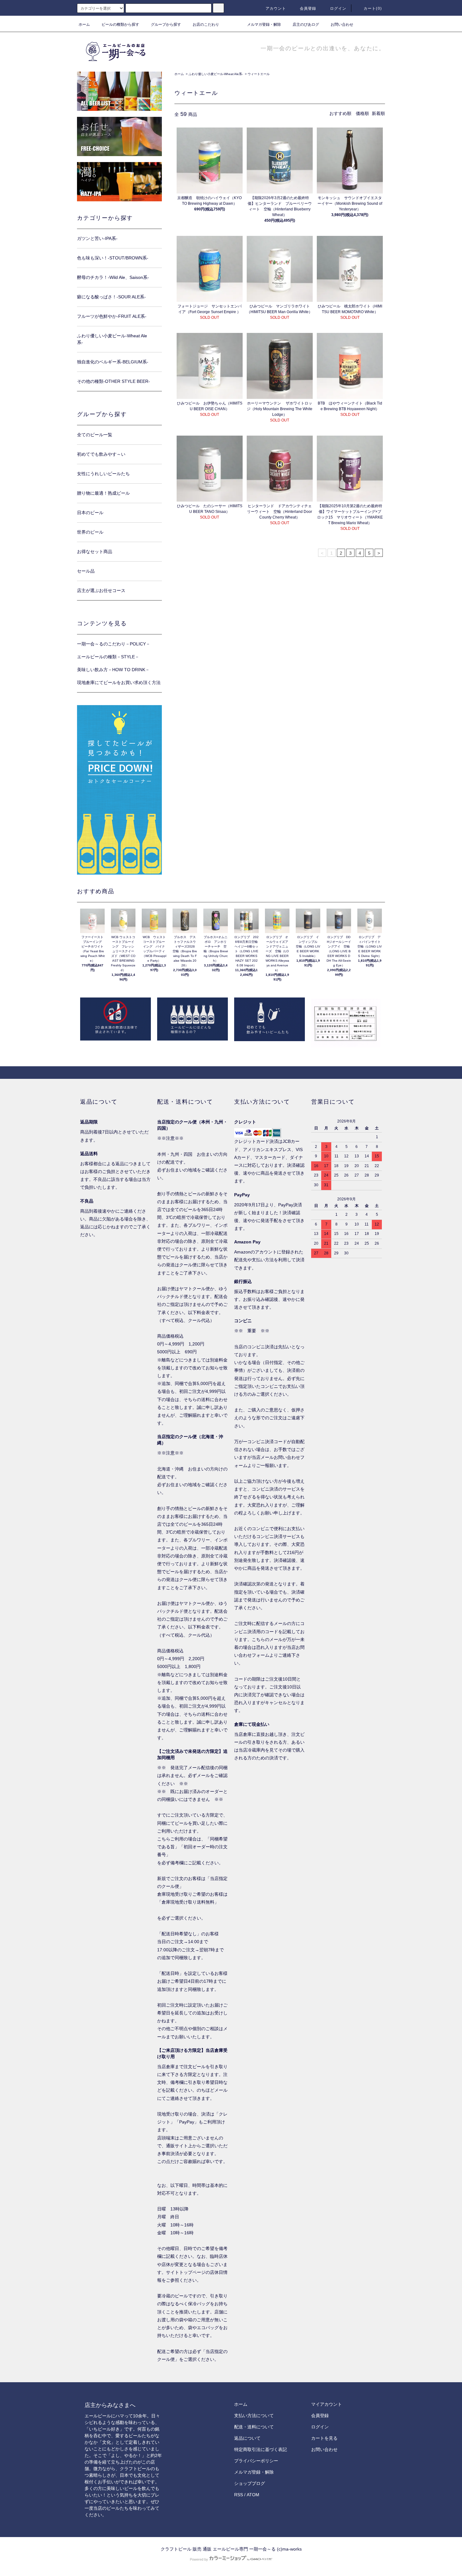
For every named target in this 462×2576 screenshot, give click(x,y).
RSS (239, 2495)
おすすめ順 (340, 113)
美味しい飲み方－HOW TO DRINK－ (113, 670)
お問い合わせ (342, 24)
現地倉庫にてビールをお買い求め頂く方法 (119, 682)
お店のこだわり (206, 24)
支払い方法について (254, 2416)
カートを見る (324, 2438)
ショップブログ (250, 2483)
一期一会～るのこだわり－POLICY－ (114, 644)
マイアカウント (327, 2404)
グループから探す (166, 24)
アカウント (276, 8)
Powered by (199, 2559)
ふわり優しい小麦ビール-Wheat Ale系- (216, 74)
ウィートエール (259, 74)
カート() (373, 8)
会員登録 (308, 8)
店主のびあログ (306, 24)
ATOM (253, 2495)
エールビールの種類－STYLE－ (108, 657)
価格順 (362, 113)
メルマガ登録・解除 (264, 24)
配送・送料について (254, 2427)
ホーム (84, 24)
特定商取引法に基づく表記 (261, 2449)
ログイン (338, 8)
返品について (247, 2438)
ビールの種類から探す (120, 24)
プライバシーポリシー (256, 2461)
